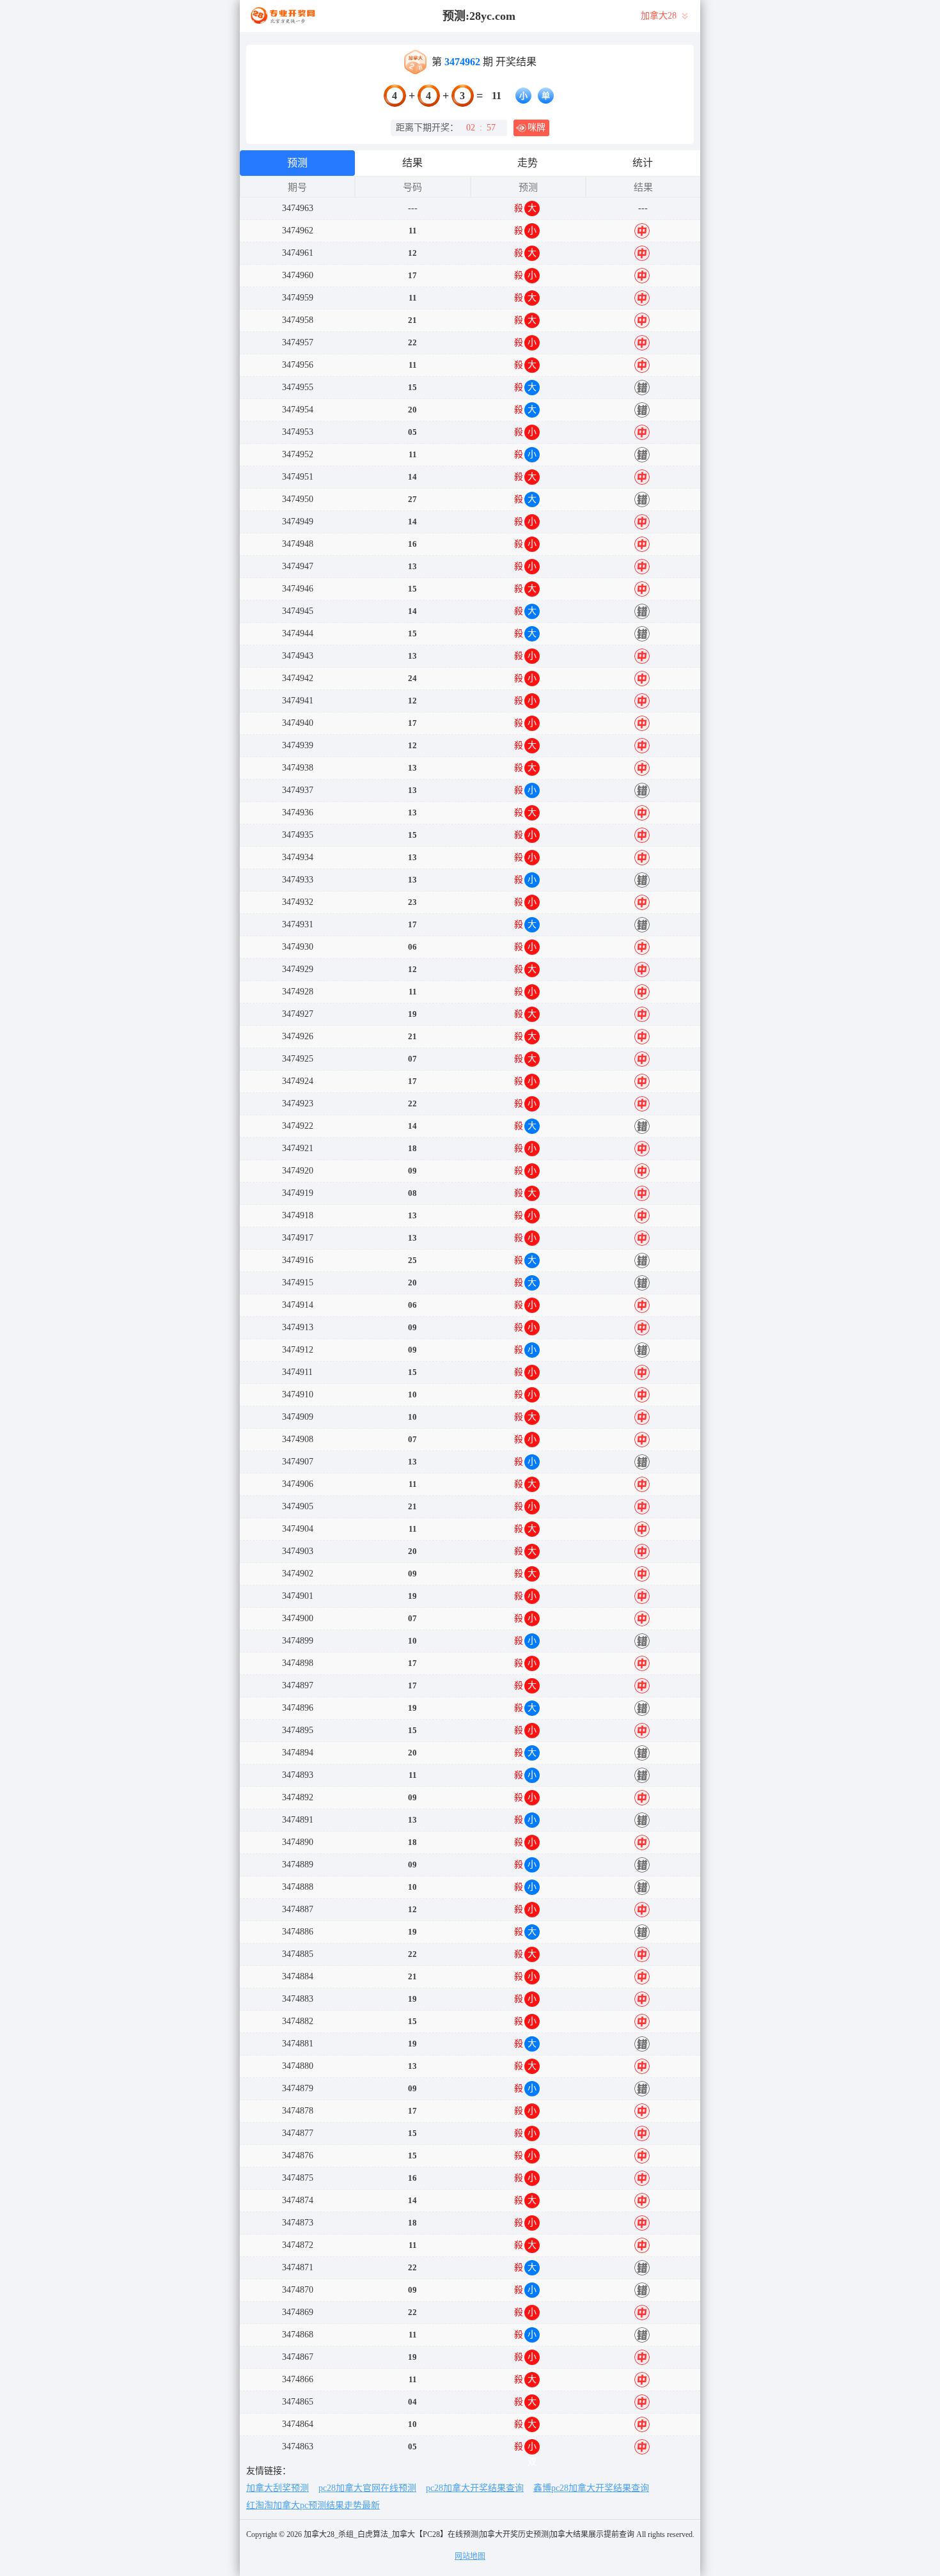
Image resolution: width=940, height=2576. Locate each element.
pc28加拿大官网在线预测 (367, 2488)
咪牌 (537, 128)
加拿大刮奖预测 (278, 2488)
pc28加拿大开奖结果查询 (475, 2488)
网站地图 (470, 2556)
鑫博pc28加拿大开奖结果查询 (591, 2488)
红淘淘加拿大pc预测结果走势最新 (313, 2505)
